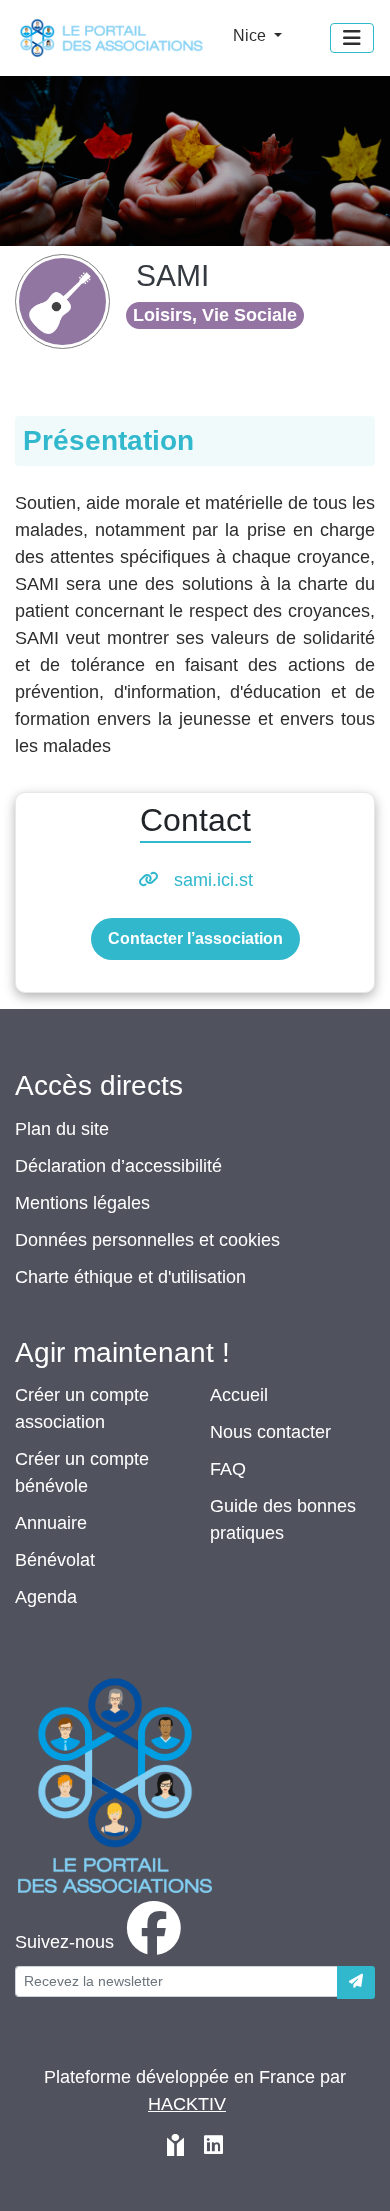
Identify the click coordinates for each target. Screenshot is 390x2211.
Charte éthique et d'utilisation (130, 1277)
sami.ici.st (213, 880)
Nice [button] (251, 35)
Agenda (46, 1597)
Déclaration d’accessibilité (118, 1166)
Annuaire (51, 1523)
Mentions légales (82, 1203)
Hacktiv (187, 2104)
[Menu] (352, 38)
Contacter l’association (195, 938)
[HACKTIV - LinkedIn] (213, 2147)
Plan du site (62, 1129)
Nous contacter (270, 1432)
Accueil (239, 1395)
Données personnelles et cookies (147, 1240)
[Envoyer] (356, 1982)
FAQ (228, 1469)
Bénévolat (55, 1560)
